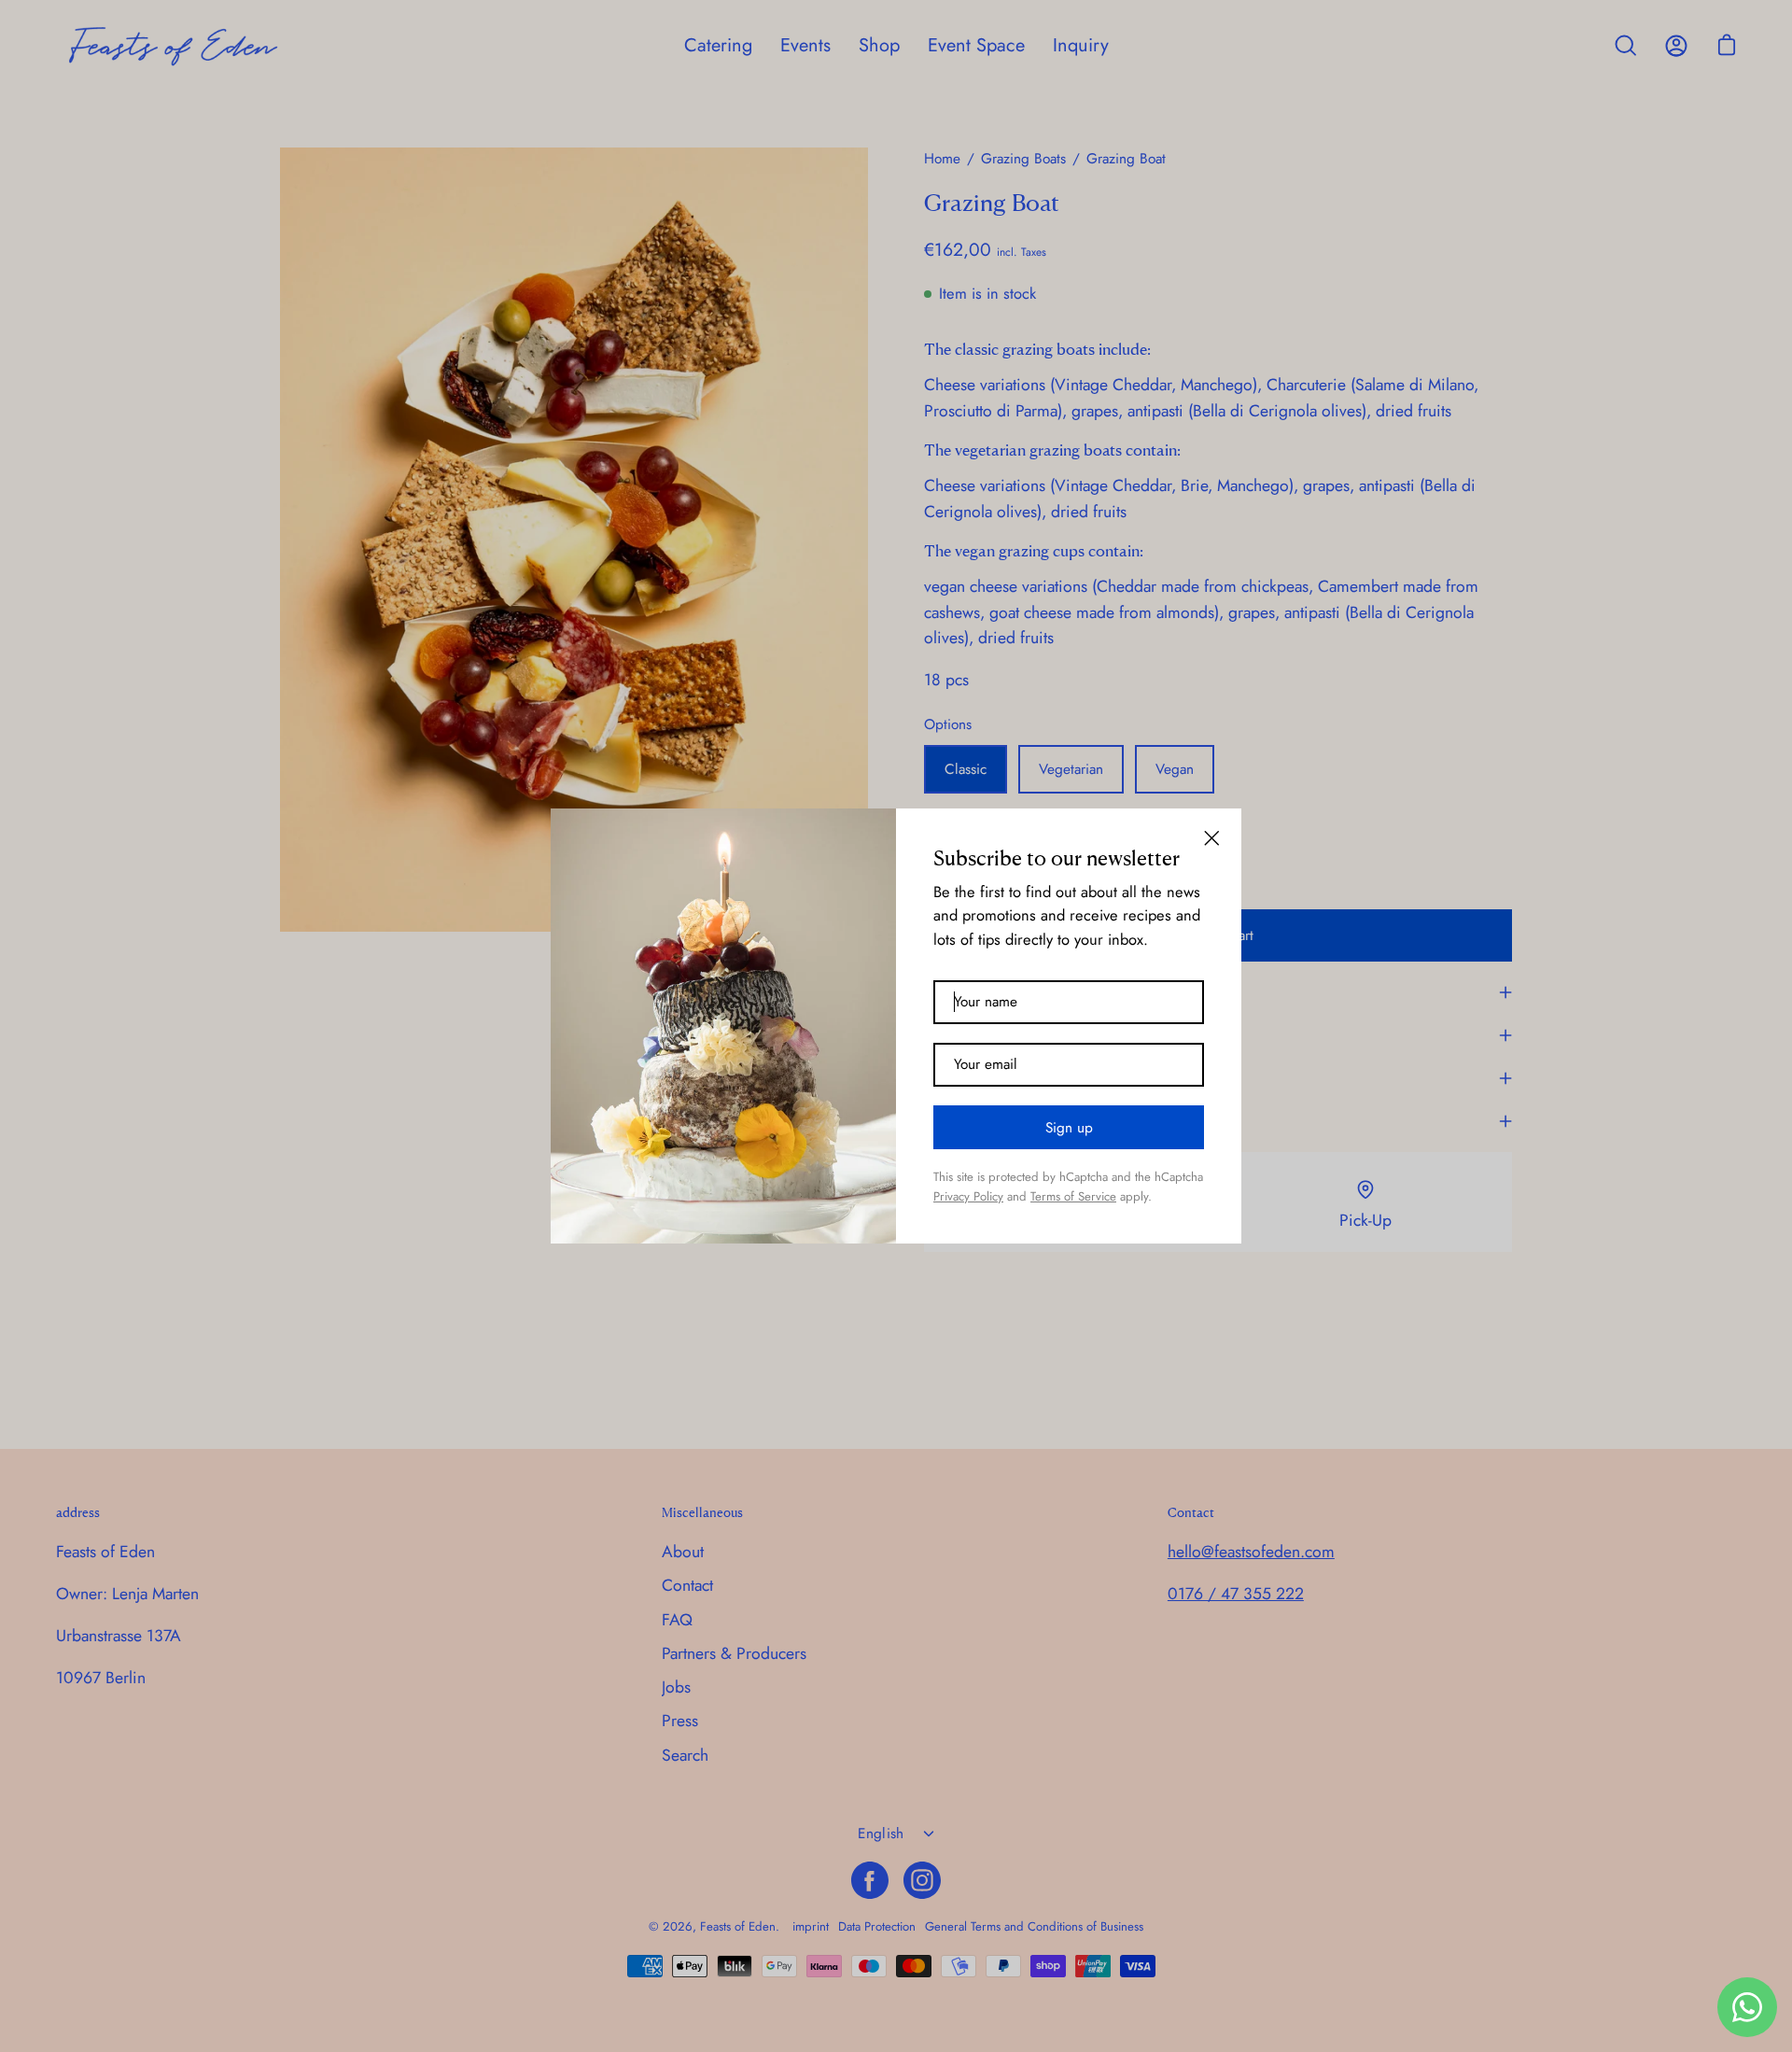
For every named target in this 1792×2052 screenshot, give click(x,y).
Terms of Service (1073, 1196)
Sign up (1069, 1128)
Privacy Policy (968, 1196)
